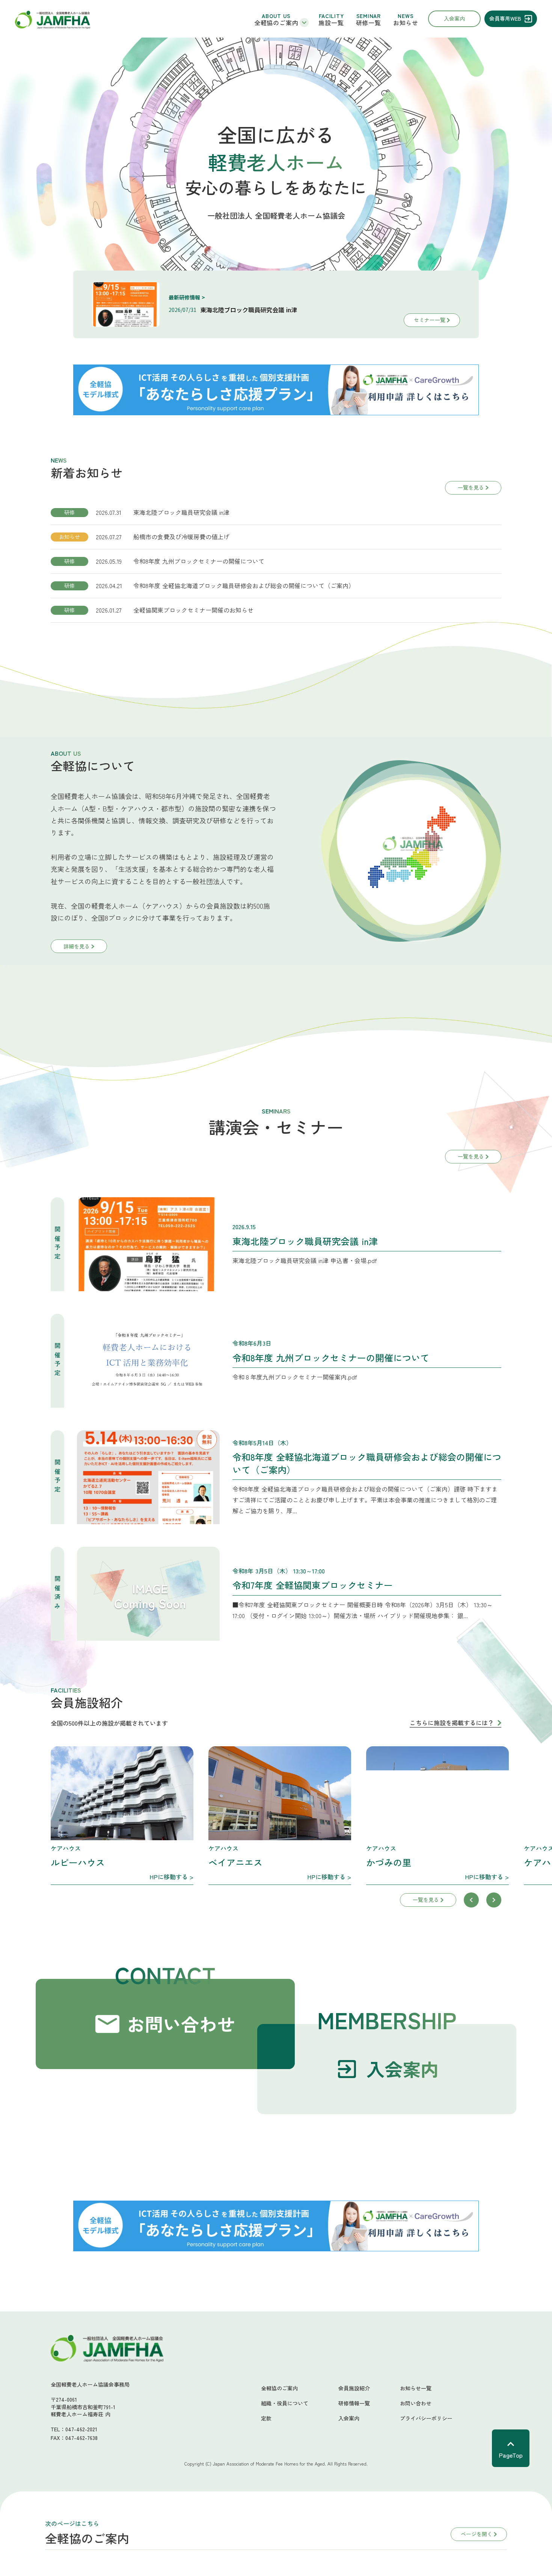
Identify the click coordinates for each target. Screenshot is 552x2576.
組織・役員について (285, 2403)
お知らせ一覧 (416, 2388)
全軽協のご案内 (279, 2388)
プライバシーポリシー (426, 2418)
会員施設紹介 (354, 2388)
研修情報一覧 (354, 2403)
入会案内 (349, 2418)
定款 (266, 2418)
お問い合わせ (416, 2403)
